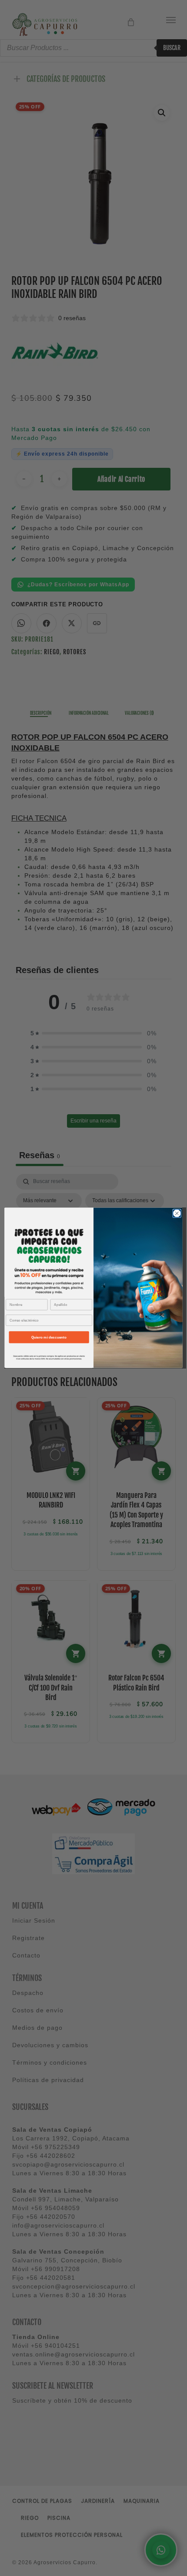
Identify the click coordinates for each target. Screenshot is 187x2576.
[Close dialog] (177, 1214)
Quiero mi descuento (49, 1337)
